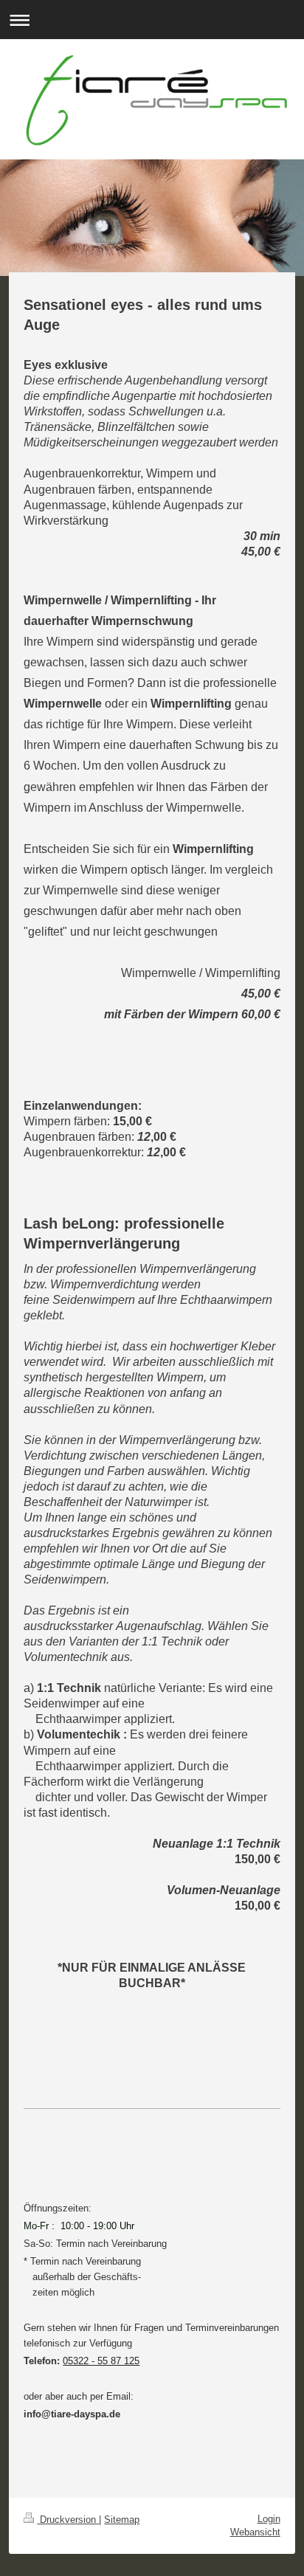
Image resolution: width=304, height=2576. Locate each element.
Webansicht (255, 2532)
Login (269, 2519)
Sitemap (122, 2520)
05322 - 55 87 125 (101, 2361)
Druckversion (68, 2520)
